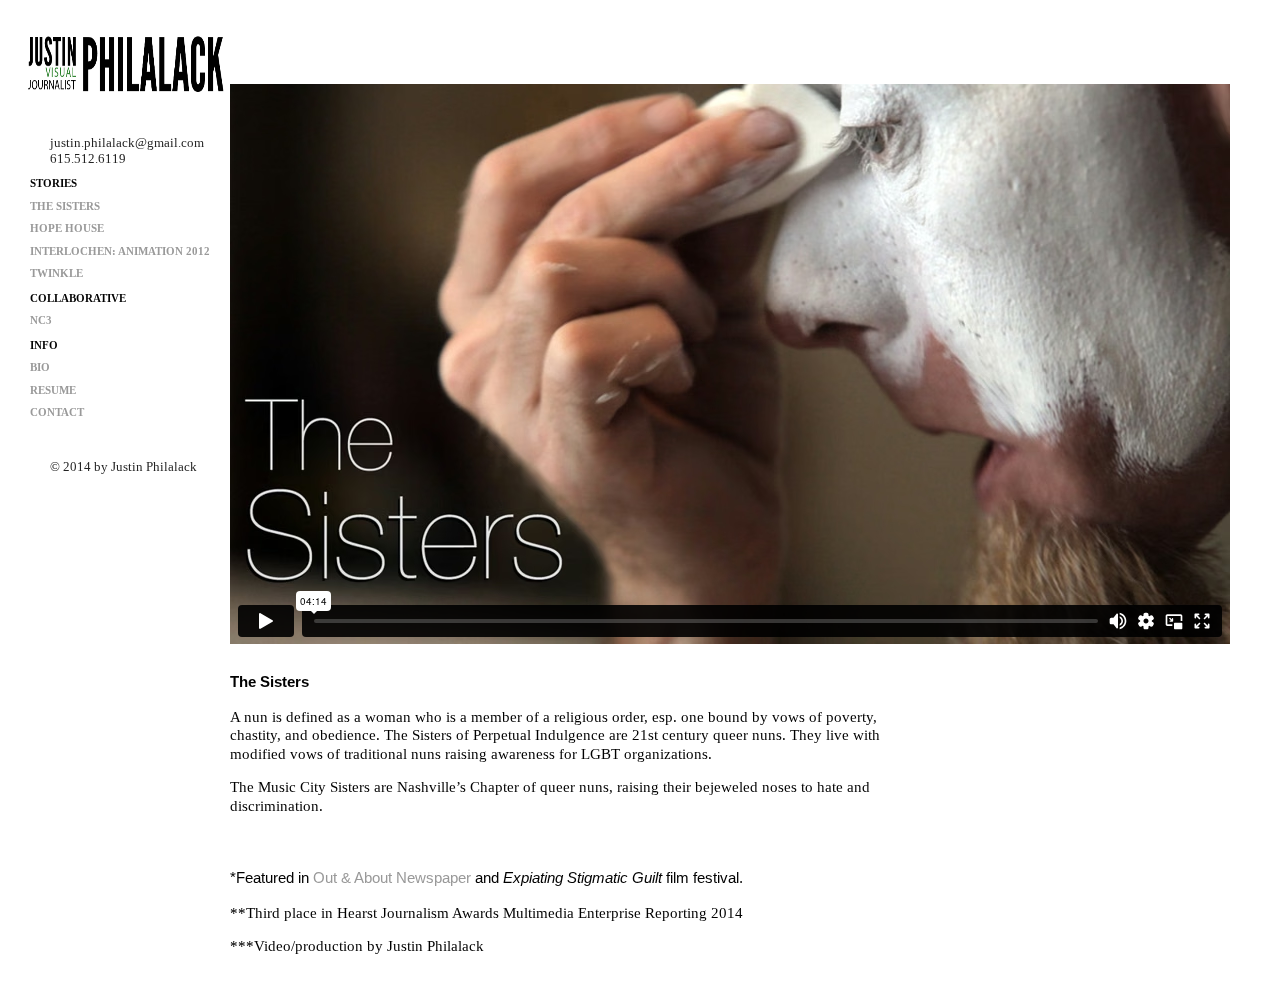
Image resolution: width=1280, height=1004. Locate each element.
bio (40, 367)
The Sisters (65, 206)
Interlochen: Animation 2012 (120, 251)
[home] (125, 67)
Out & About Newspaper (392, 877)
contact (57, 412)
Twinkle (56, 273)
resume (53, 390)
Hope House (67, 228)
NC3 (41, 320)
